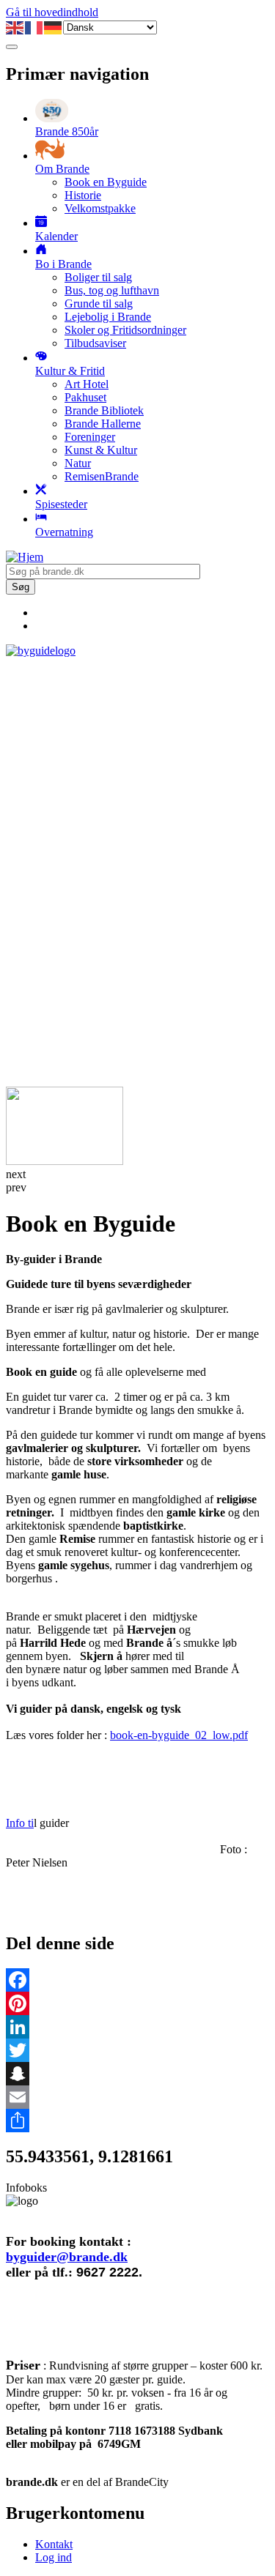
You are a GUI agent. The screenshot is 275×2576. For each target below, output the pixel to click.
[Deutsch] (54, 27)
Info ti (20, 1823)
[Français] (34, 27)
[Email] (137, 2097)
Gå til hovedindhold (52, 12)
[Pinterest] (137, 2003)
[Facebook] (137, 1980)
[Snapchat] (137, 2074)
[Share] (137, 2121)
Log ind (54, 2557)
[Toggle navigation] (12, 47)
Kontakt (54, 2544)
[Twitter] (137, 2050)
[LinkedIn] (137, 2027)
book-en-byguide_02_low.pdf (179, 1735)
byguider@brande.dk (67, 2257)
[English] (15, 27)
